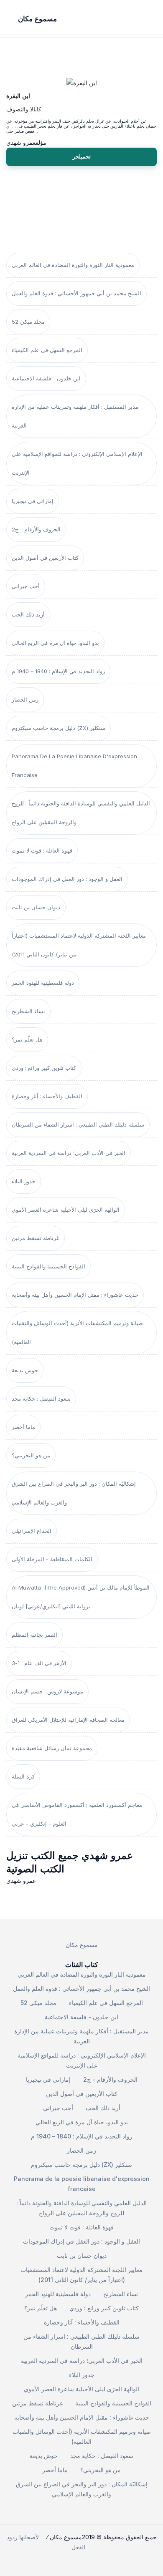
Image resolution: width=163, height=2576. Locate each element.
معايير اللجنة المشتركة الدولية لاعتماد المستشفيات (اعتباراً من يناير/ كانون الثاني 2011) (79, 945)
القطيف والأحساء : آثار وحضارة (47, 1096)
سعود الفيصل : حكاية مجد (41, 1399)
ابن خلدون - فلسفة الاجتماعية (46, 378)
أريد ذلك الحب (28, 614)
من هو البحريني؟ (31, 1455)
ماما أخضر (23, 1427)
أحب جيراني (26, 586)
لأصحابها (29, 2537)
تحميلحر (82, 156)
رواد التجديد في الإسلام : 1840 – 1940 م (58, 671)
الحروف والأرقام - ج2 (36, 529)
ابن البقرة (18, 96)
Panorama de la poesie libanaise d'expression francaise (74, 766)
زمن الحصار (25, 699)
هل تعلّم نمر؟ (27, 1039)
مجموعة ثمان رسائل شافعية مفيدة (52, 1748)
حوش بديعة (25, 1370)
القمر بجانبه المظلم (34, 1635)
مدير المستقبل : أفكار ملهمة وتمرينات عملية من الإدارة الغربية (75, 416)
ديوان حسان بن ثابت (36, 907)
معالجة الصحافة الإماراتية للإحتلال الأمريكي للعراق (68, 1720)
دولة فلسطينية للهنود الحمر (43, 983)
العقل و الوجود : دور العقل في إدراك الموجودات (67, 879)
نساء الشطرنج (28, 1011)
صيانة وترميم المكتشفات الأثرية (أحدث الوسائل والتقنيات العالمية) (77, 1332)
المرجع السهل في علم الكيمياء (47, 350)
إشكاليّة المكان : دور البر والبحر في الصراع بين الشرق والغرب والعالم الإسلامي (74, 1493)
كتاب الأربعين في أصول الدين (45, 558)
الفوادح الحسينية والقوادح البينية (48, 1266)
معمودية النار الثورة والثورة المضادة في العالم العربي (73, 265)
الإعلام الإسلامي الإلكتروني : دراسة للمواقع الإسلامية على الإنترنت (77, 463)
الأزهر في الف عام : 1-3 (39, 1663)
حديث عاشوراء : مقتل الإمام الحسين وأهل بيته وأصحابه (75, 1295)
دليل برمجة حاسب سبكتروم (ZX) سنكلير (59, 728)
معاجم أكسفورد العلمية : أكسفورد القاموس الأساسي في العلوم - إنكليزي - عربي (77, 1814)
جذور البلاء (24, 1181)
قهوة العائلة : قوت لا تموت (42, 850)
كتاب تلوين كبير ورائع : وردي (44, 1068)
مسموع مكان (82, 1945)
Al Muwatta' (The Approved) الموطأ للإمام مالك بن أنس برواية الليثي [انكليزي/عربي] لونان (81, 1597)
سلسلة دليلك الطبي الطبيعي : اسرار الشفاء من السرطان (78, 1124)
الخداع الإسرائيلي (32, 1531)
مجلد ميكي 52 (28, 322)
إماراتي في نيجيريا (33, 501)
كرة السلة (23, 1776)
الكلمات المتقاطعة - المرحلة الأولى (52, 1559)
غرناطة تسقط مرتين (36, 1238)
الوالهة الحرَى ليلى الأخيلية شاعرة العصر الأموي (66, 1210)
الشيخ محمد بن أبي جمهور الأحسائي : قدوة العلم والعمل (76, 293)
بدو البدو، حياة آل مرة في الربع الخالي (55, 643)
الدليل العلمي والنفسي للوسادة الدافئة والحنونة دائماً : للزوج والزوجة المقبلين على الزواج (81, 813)
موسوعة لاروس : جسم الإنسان (47, 1691)
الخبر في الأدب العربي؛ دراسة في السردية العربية (69, 1153)
